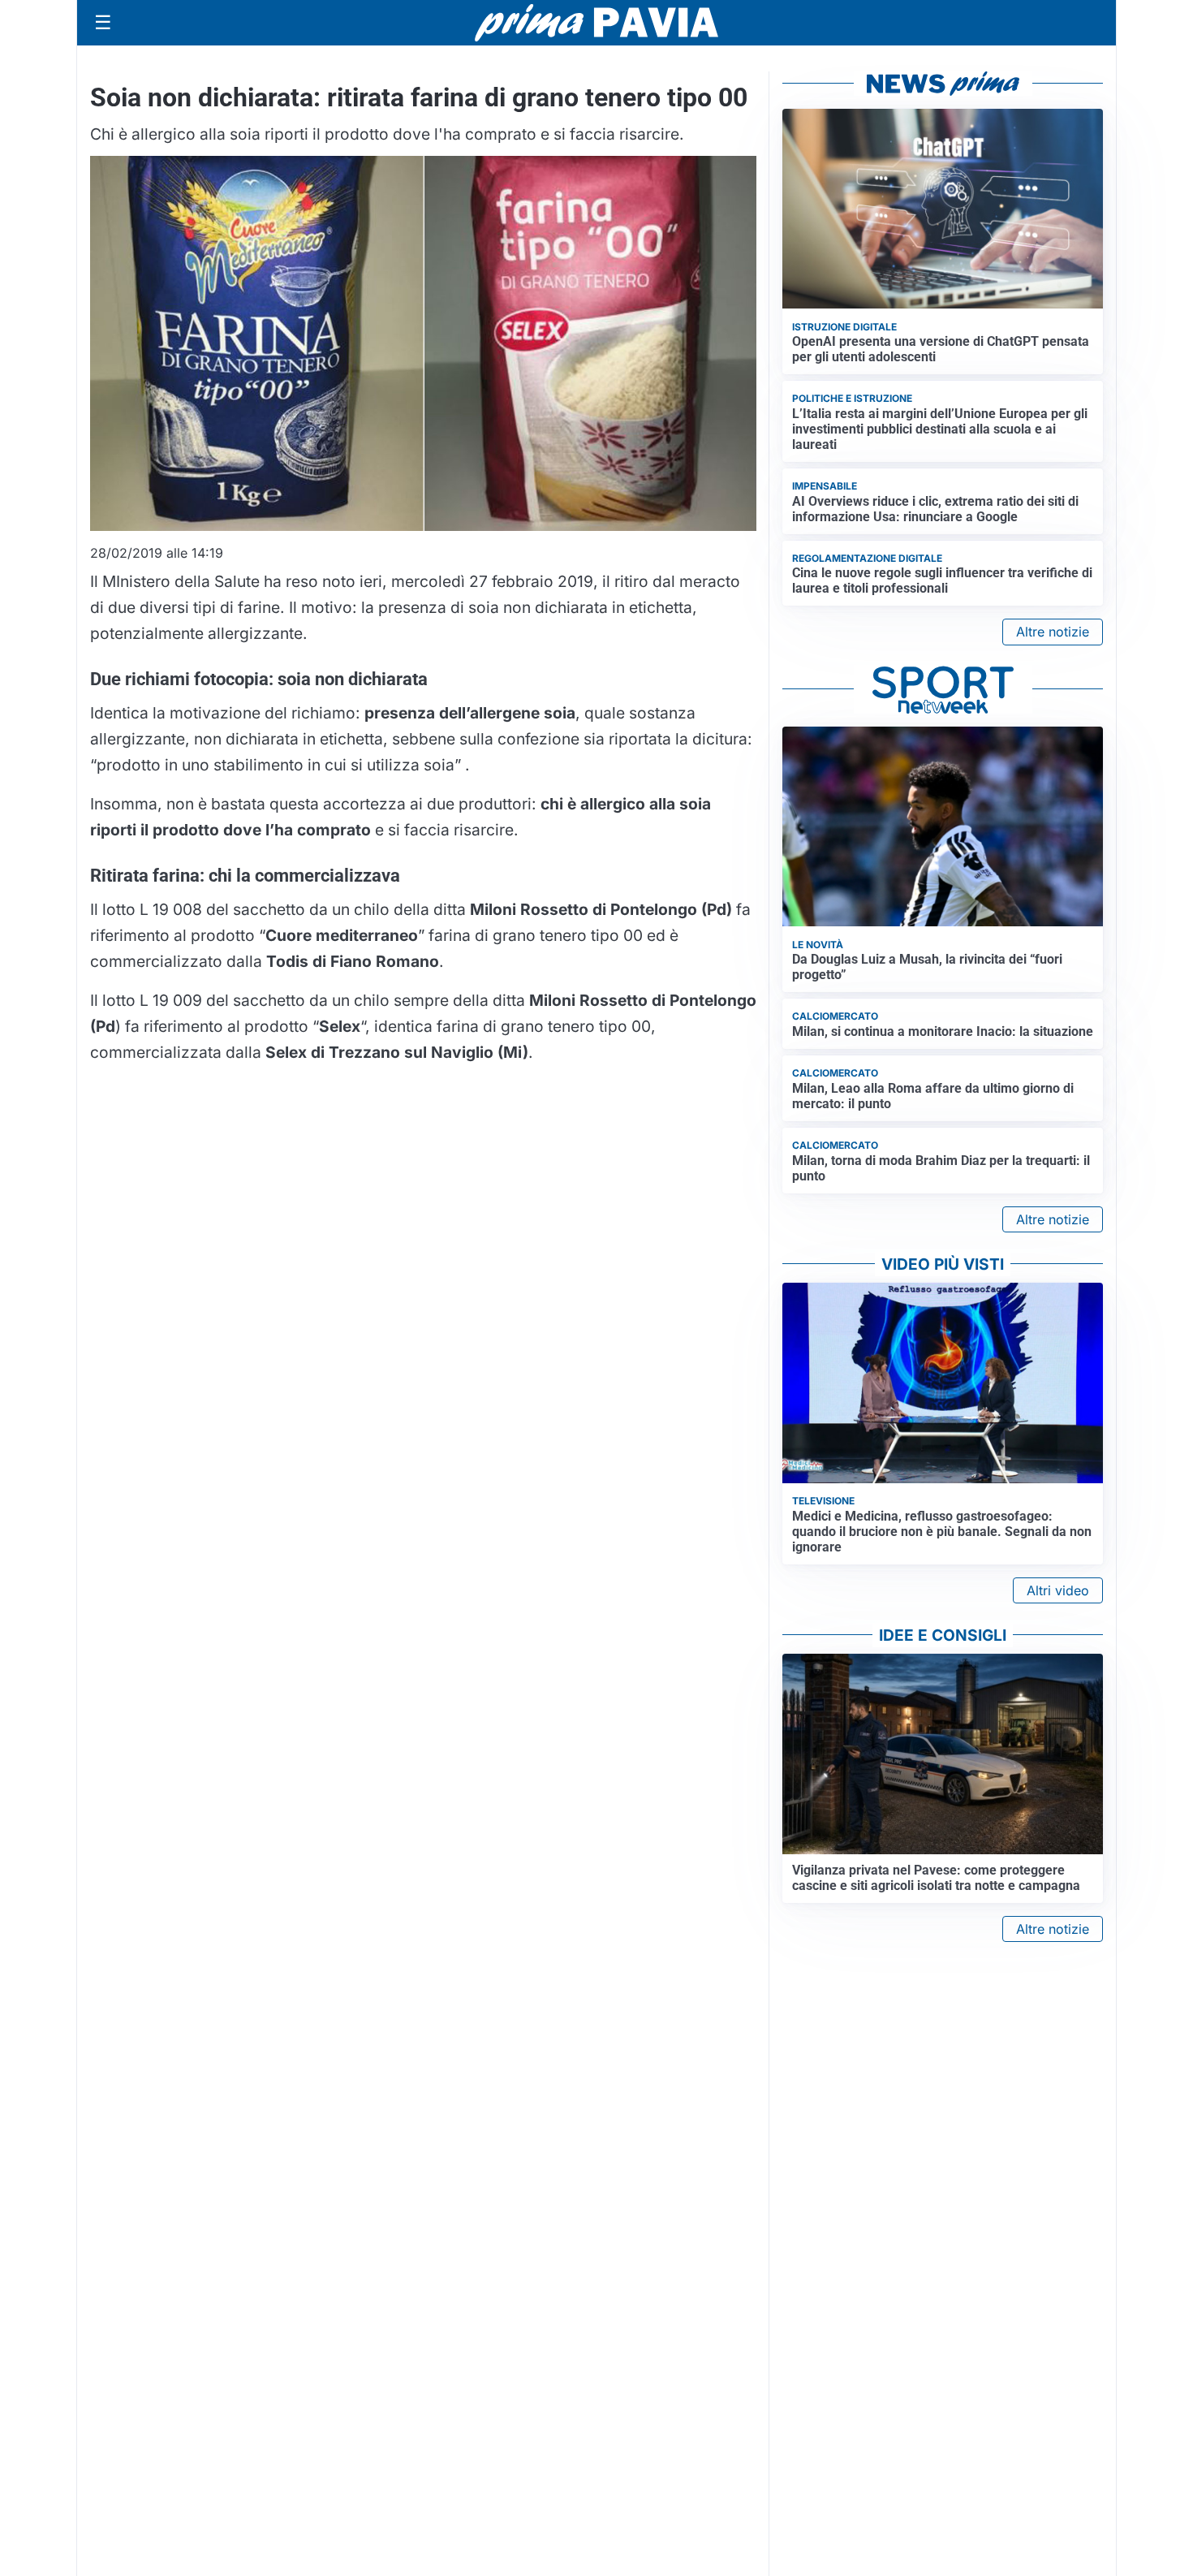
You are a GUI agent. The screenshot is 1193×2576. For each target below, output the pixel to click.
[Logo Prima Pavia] (596, 23)
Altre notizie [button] (1053, 632)
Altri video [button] (1058, 1590)
